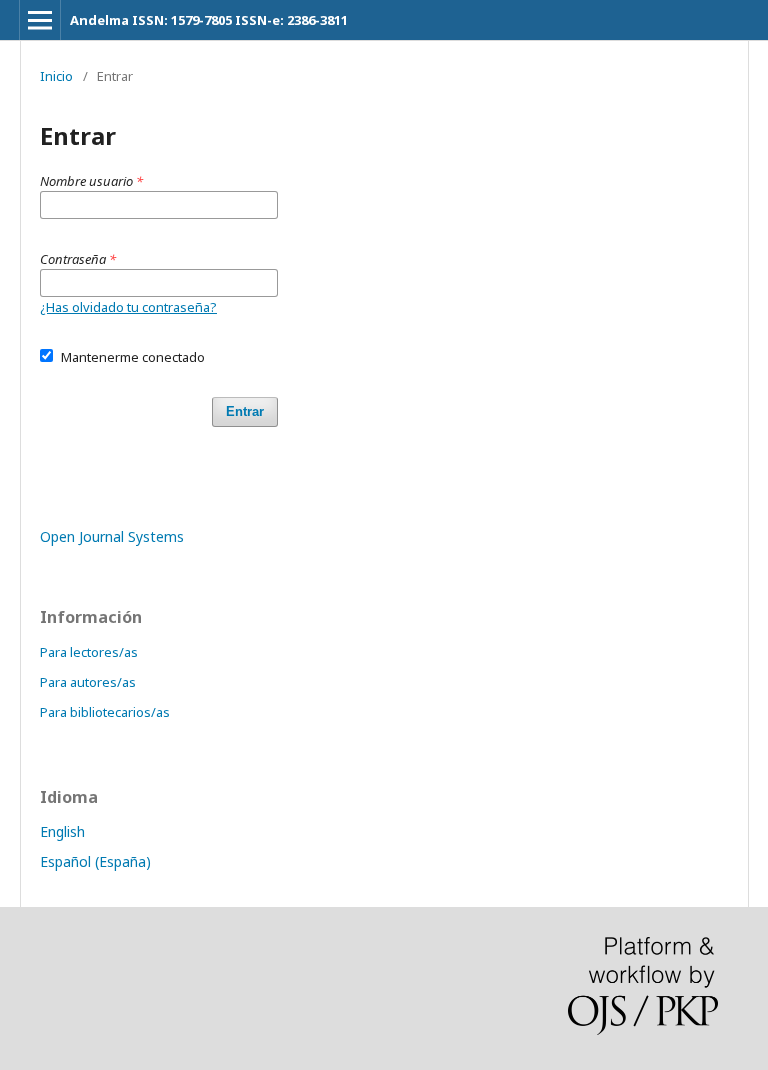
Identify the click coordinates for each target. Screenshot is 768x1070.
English (62, 831)
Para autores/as (88, 682)
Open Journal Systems (112, 536)
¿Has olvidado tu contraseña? (128, 307)
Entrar (245, 411)
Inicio (56, 76)
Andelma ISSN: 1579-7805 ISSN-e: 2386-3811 (209, 20)
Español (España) (95, 861)
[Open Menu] (40, 20)
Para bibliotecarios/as (105, 712)
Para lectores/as (89, 652)
